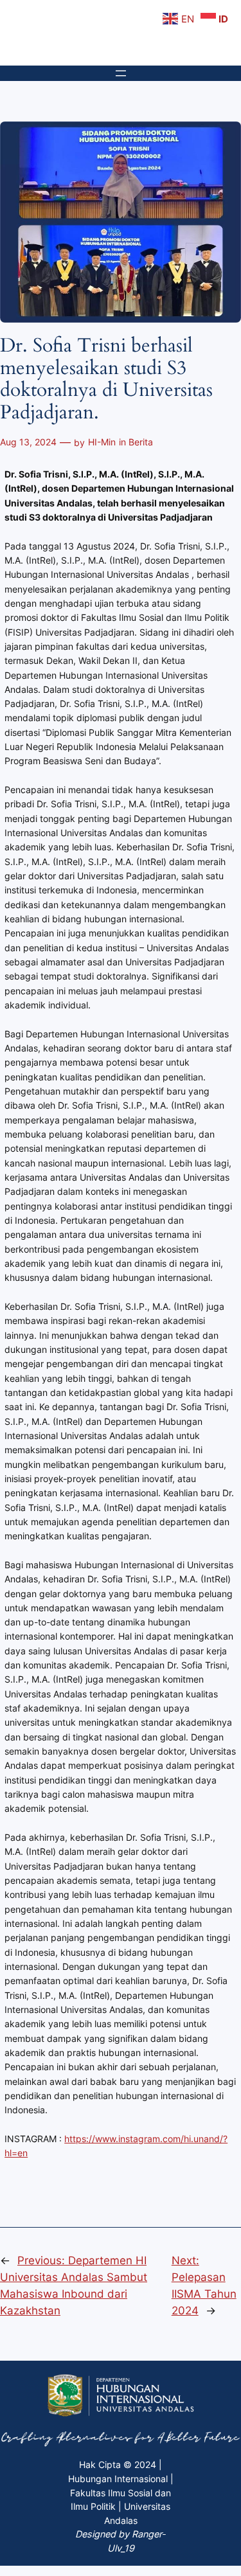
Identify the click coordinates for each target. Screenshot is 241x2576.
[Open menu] (121, 73)
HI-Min (102, 442)
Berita (141, 442)
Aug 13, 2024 (28, 442)
